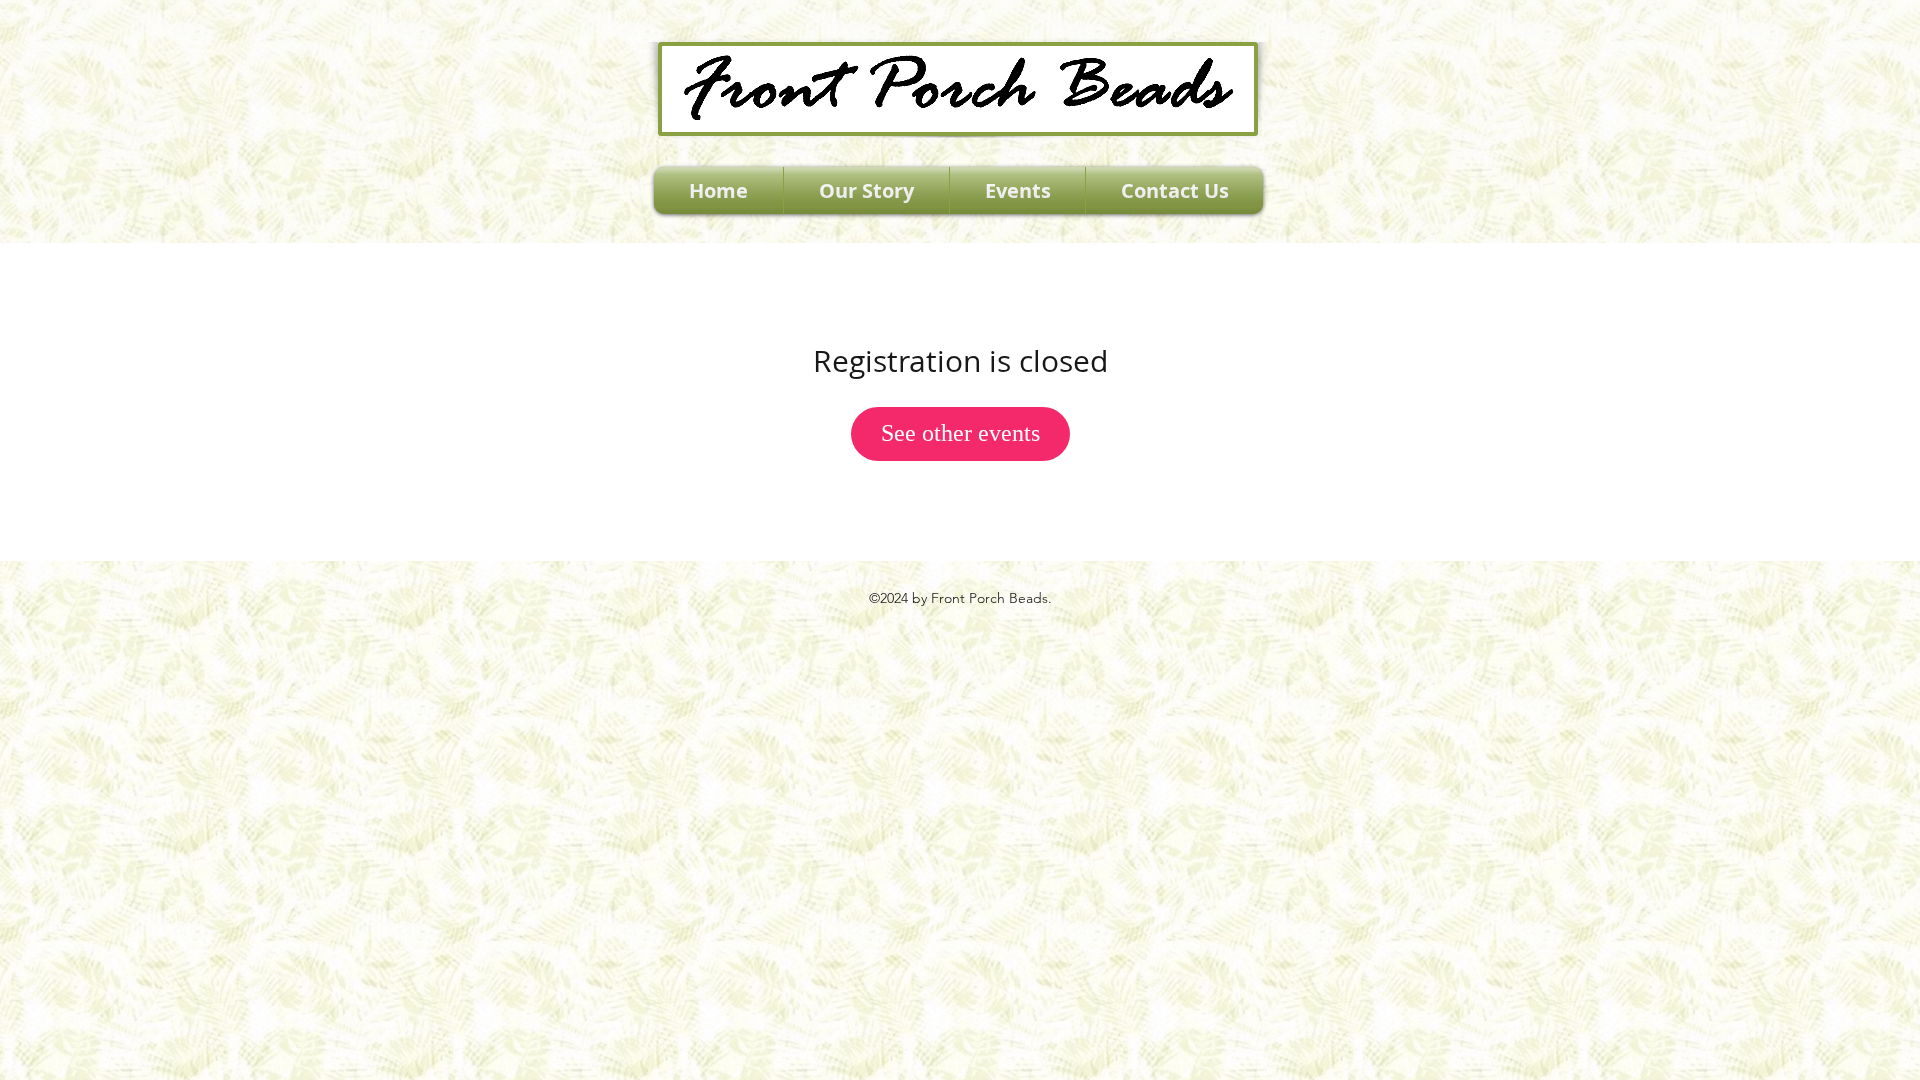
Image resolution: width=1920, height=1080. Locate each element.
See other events (960, 433)
